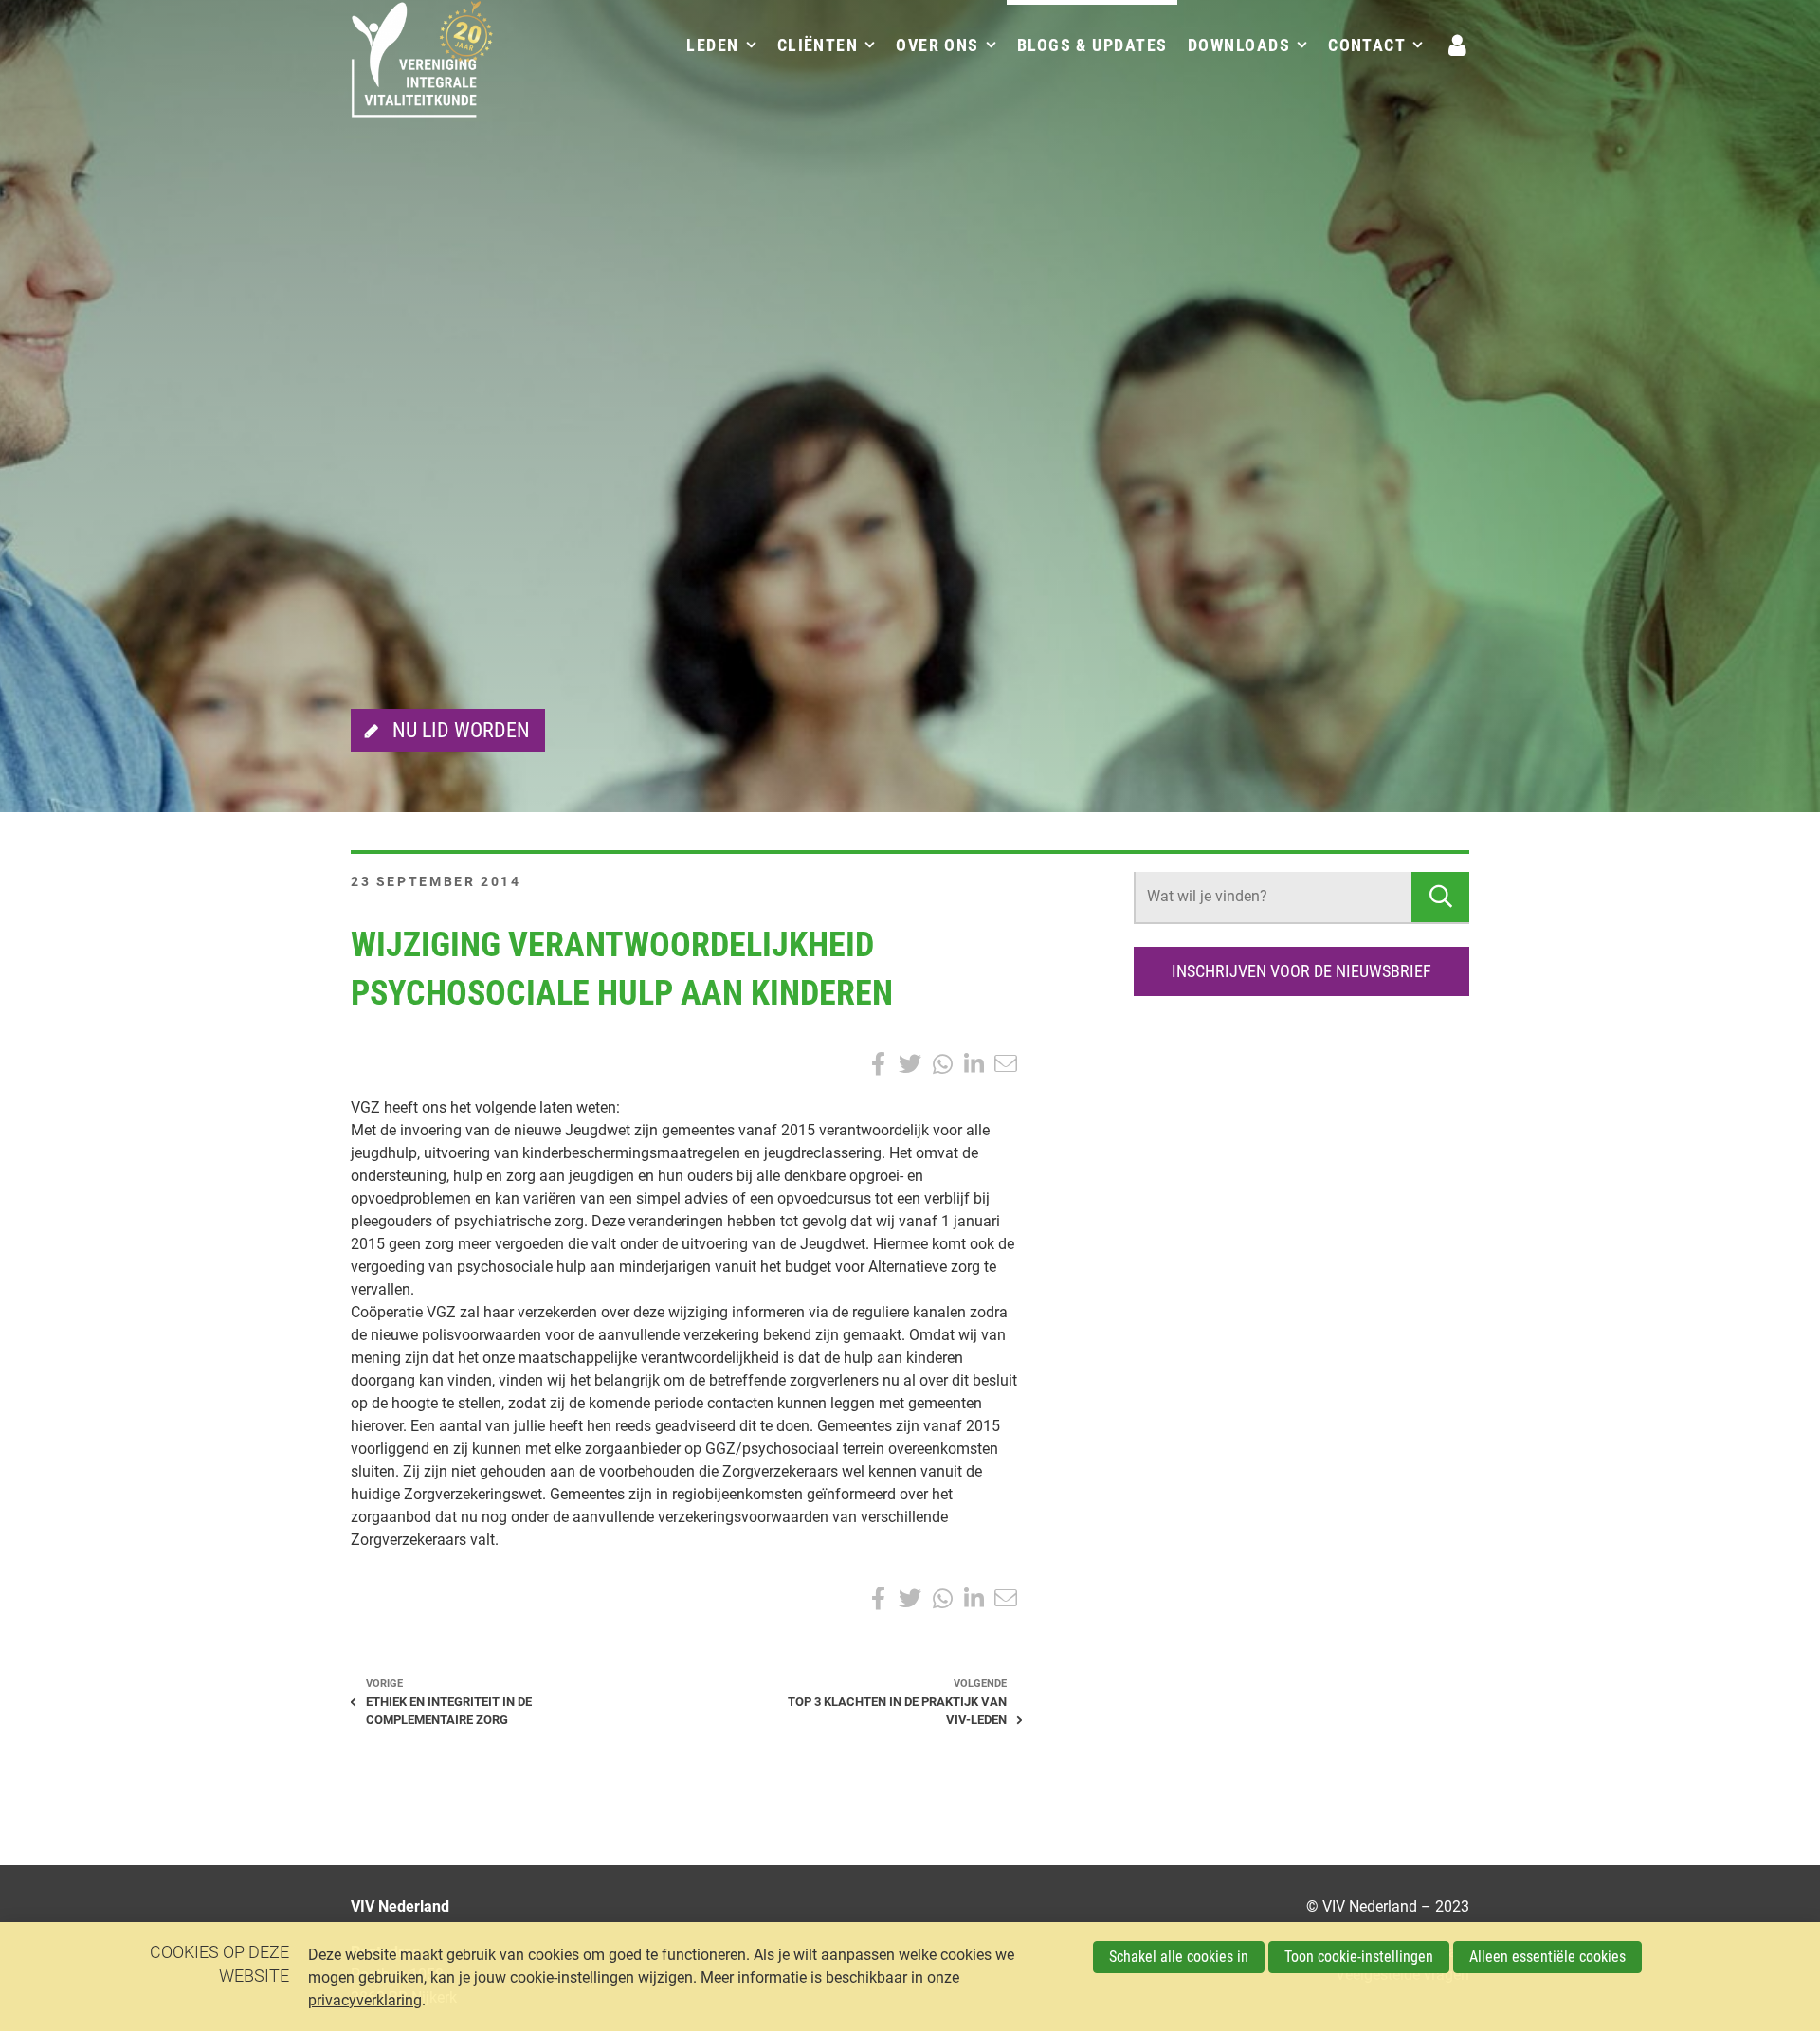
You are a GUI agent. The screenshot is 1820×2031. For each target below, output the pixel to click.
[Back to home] (422, 71)
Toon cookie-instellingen (1359, 1957)
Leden (712, 45)
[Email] (1006, 1064)
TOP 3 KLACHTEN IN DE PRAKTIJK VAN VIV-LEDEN (897, 1711)
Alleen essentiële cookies (1547, 1957)
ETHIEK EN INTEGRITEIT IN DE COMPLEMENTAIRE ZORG (449, 1711)
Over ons (937, 45)
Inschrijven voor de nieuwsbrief (1301, 971)
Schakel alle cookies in (1179, 1957)
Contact (1367, 45)
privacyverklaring (365, 2000)
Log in (1459, 45)
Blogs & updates (1092, 45)
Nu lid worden (461, 730)
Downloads (1239, 45)
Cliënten (818, 45)
